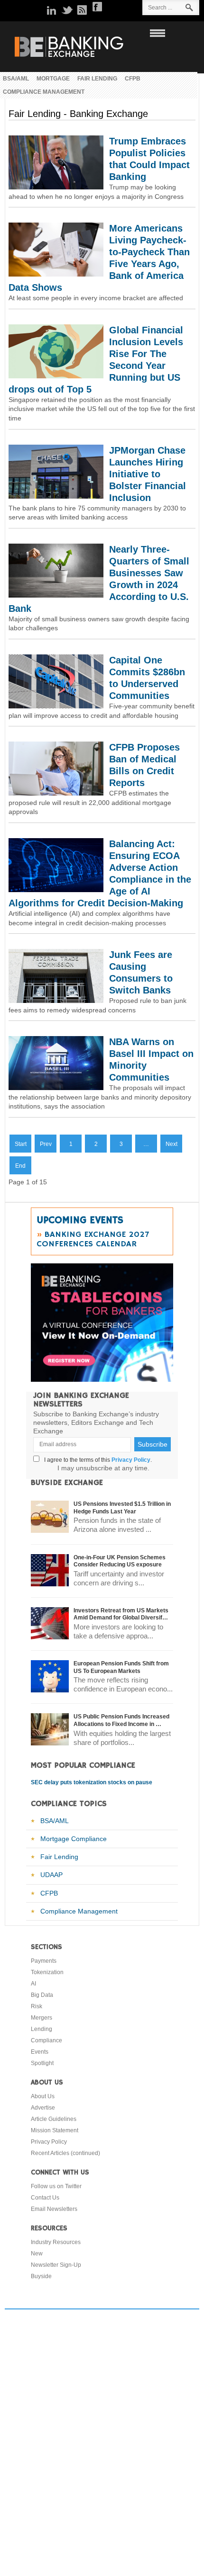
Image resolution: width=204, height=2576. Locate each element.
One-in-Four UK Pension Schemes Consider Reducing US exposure (120, 1561)
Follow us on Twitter (56, 2186)
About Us (43, 2096)
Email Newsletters (54, 2209)
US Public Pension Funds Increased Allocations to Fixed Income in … (121, 1720)
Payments (44, 1961)
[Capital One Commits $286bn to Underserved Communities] (56, 706)
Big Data (42, 1995)
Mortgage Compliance (74, 1839)
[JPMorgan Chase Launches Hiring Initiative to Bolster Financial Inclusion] (56, 496)
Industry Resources (56, 2242)
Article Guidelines (54, 2119)
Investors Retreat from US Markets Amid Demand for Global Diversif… (121, 1614)
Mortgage (53, 78)
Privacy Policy (131, 1460)
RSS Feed (82, 10)
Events (40, 2052)
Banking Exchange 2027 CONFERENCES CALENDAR (93, 1239)
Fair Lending (97, 78)
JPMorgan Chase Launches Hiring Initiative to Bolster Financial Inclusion (148, 474)
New (37, 2254)
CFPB (133, 78)
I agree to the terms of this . (97, 1460)
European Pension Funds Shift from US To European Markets (121, 1667)
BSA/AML (55, 1821)
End (20, 1166)
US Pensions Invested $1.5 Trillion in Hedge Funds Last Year (122, 1508)
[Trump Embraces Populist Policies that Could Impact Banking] (56, 187)
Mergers (42, 2018)
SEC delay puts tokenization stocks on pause (92, 1782)
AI (33, 1984)
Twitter (67, 10)
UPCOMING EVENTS (80, 1220)
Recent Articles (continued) (65, 2153)
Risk (37, 2006)
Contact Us (45, 2198)
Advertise (43, 2108)
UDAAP (51, 1875)
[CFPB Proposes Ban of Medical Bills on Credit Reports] (56, 793)
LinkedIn (52, 10)
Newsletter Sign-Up (56, 2265)
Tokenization (47, 1972)
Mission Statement (55, 2130)
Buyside (41, 2276)
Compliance (46, 2040)
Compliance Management (79, 1911)
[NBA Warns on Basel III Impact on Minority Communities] (56, 1088)
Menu (156, 33)
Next (172, 1144)
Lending (42, 2029)
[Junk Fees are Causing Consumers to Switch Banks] (56, 1001)
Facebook (97, 7)
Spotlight (42, 2063)
